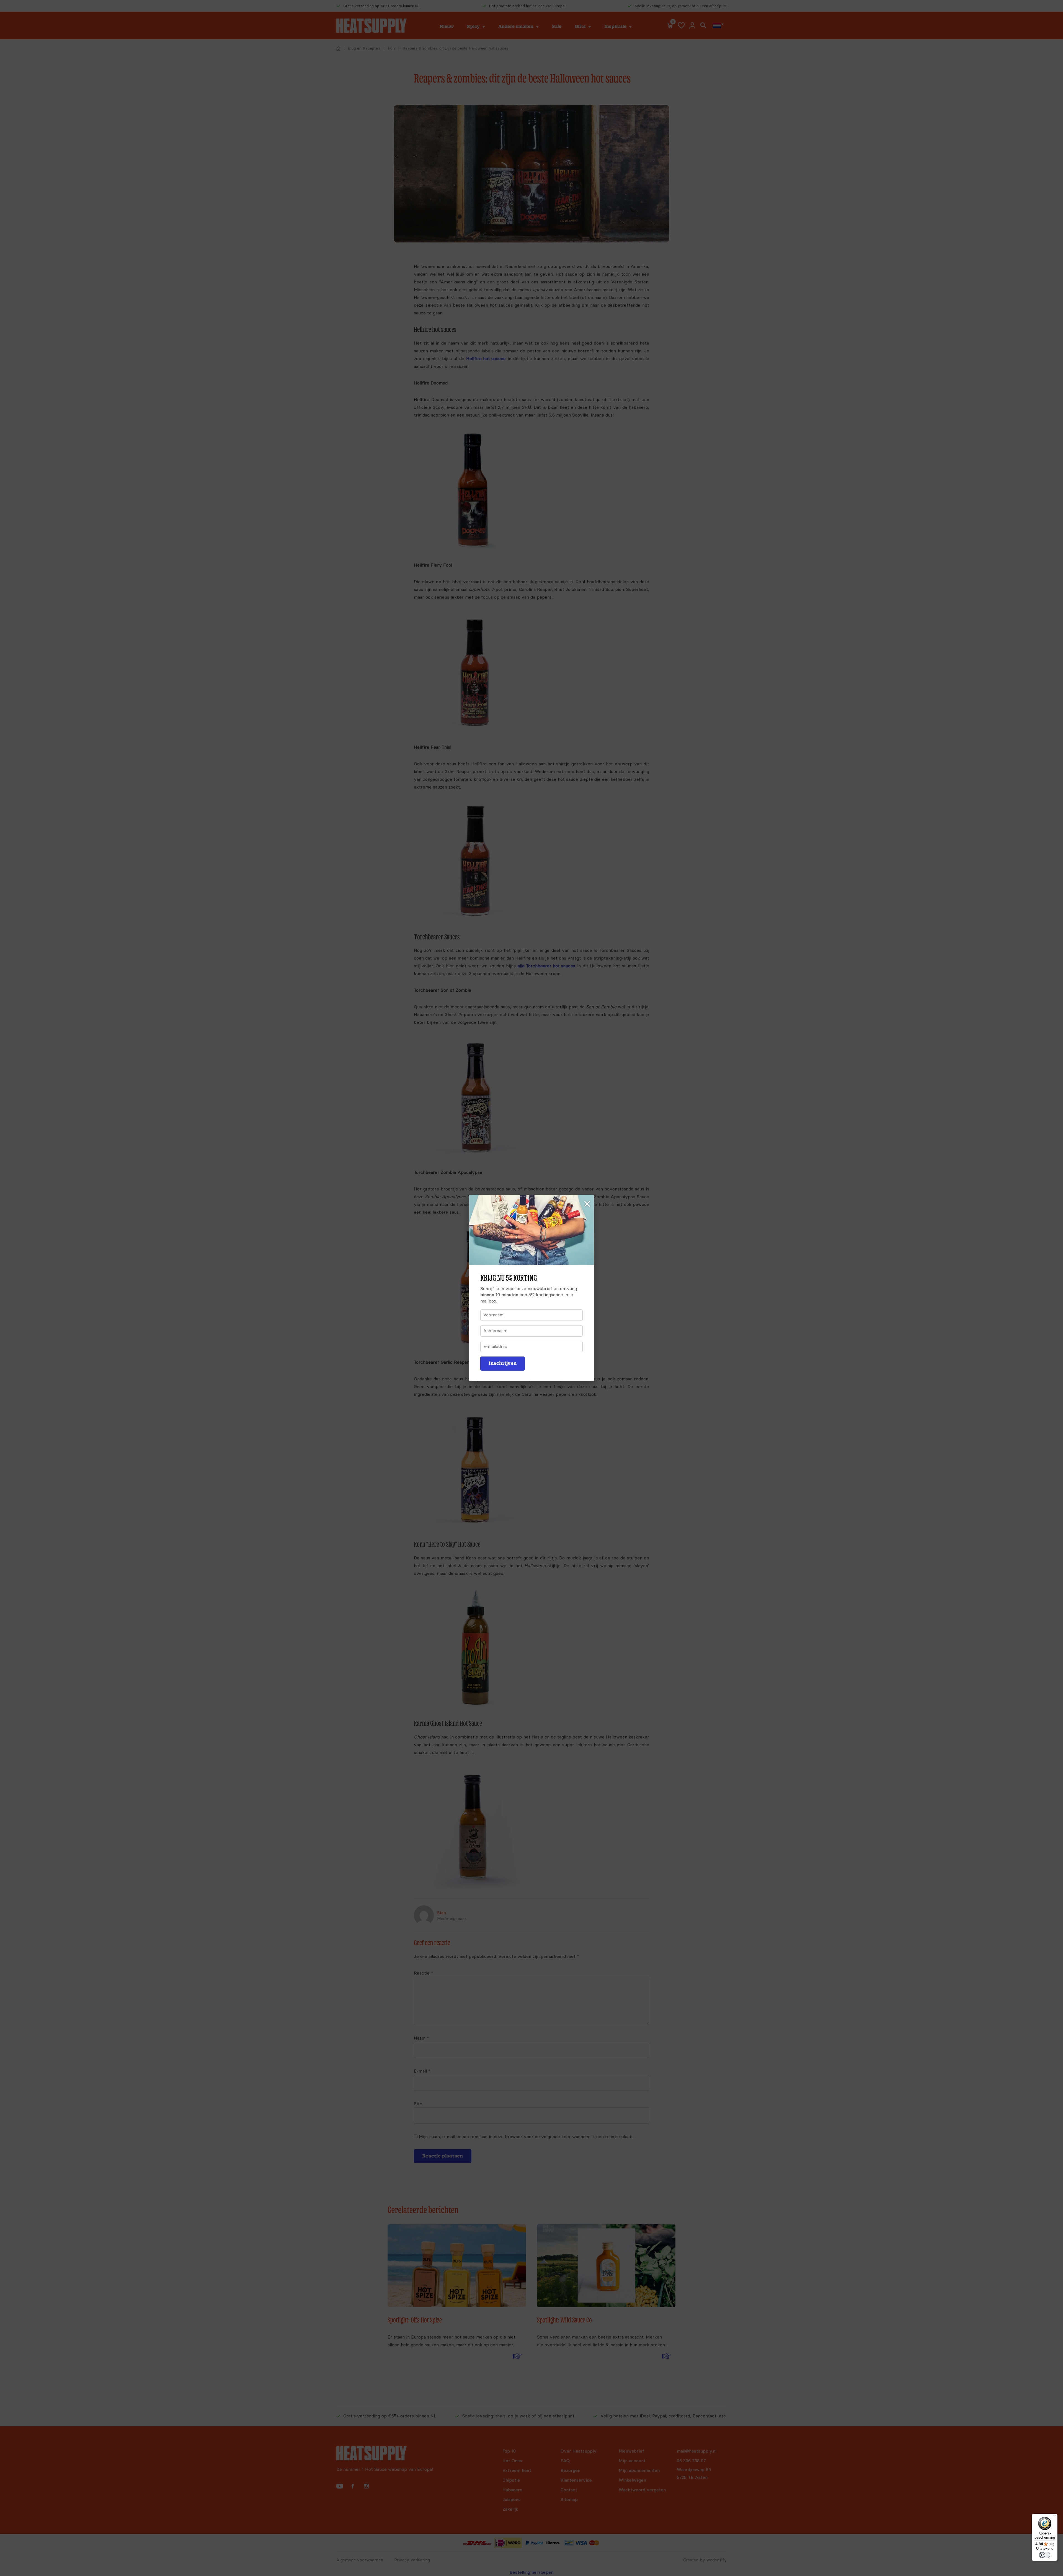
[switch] (1045, 2555)
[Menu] (1054, 2517)
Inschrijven (503, 1363)
